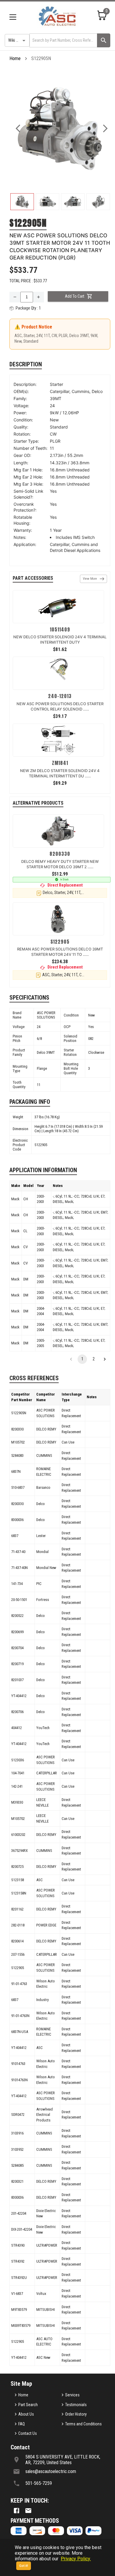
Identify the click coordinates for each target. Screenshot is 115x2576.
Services (72, 2395)
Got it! (24, 2566)
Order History (76, 2414)
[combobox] (63, 40)
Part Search (28, 2405)
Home (15, 58)
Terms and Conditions (83, 2424)
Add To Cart (75, 296)
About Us (26, 2414)
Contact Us (28, 2433)
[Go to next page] (105, 1359)
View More (90, 579)
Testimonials (76, 2405)
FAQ (22, 2424)
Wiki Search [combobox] (18, 40)
